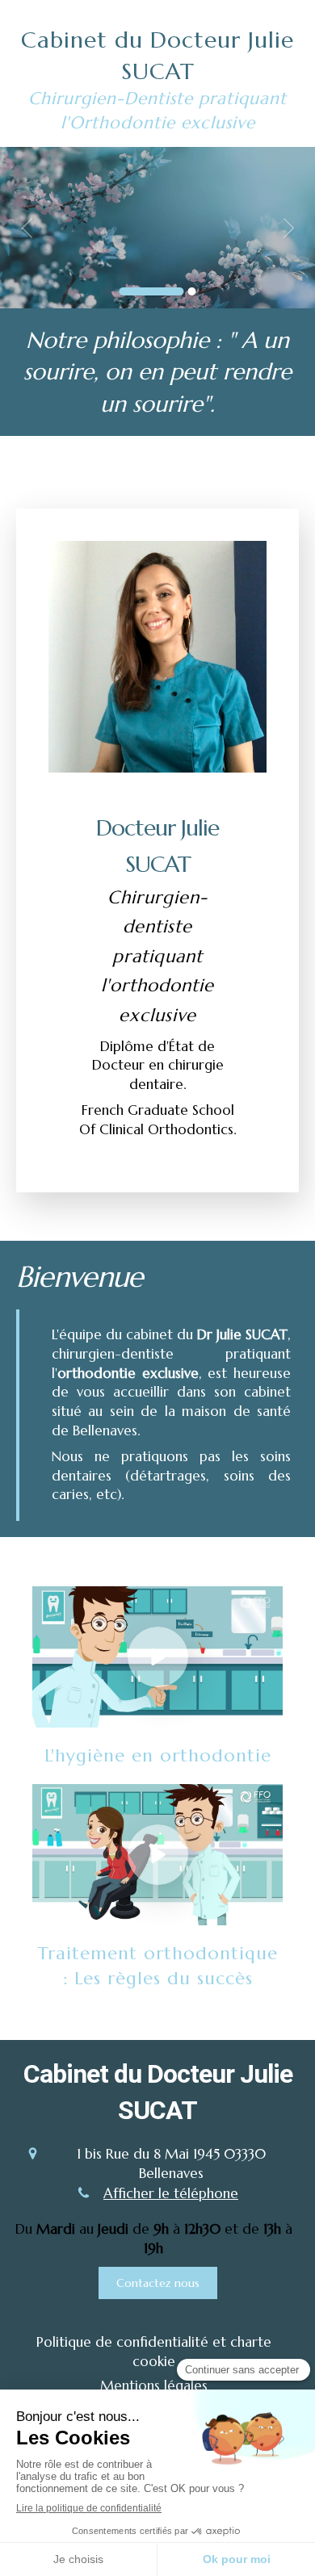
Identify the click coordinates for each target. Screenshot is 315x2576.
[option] (157, 228)
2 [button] (192, 291)
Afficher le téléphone (171, 2193)
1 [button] (152, 291)
